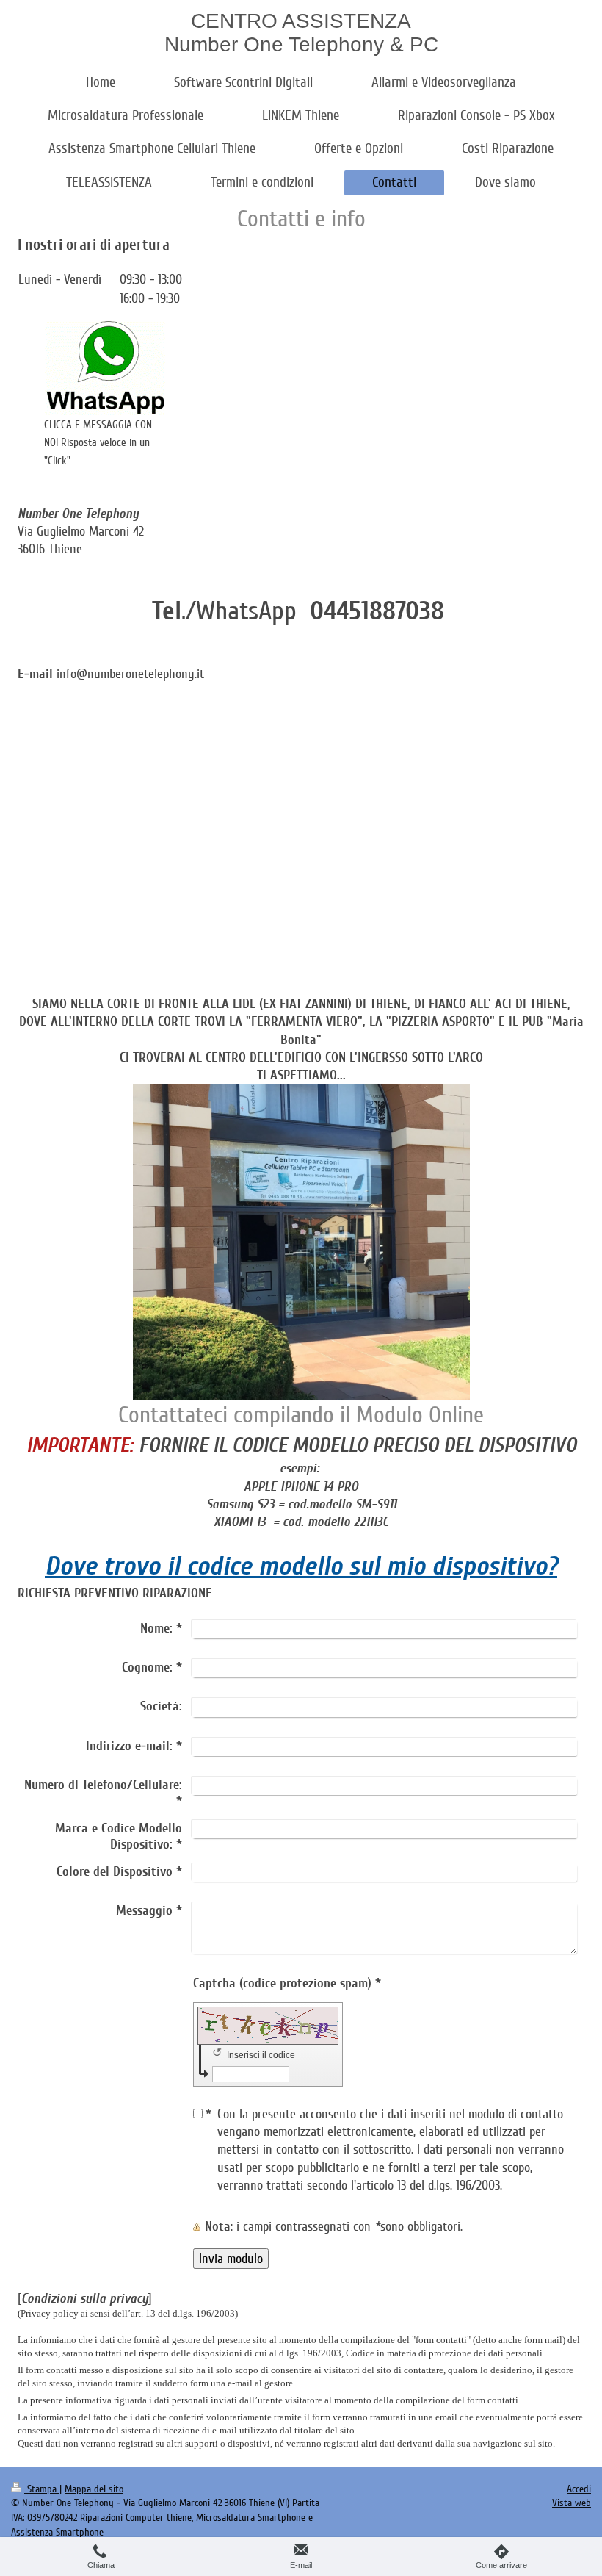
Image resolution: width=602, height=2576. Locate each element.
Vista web (572, 2503)
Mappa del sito (94, 2489)
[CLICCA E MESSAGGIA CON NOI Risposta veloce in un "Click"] (105, 368)
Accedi (579, 2489)
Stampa (42, 2489)
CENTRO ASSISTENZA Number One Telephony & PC (301, 33)
